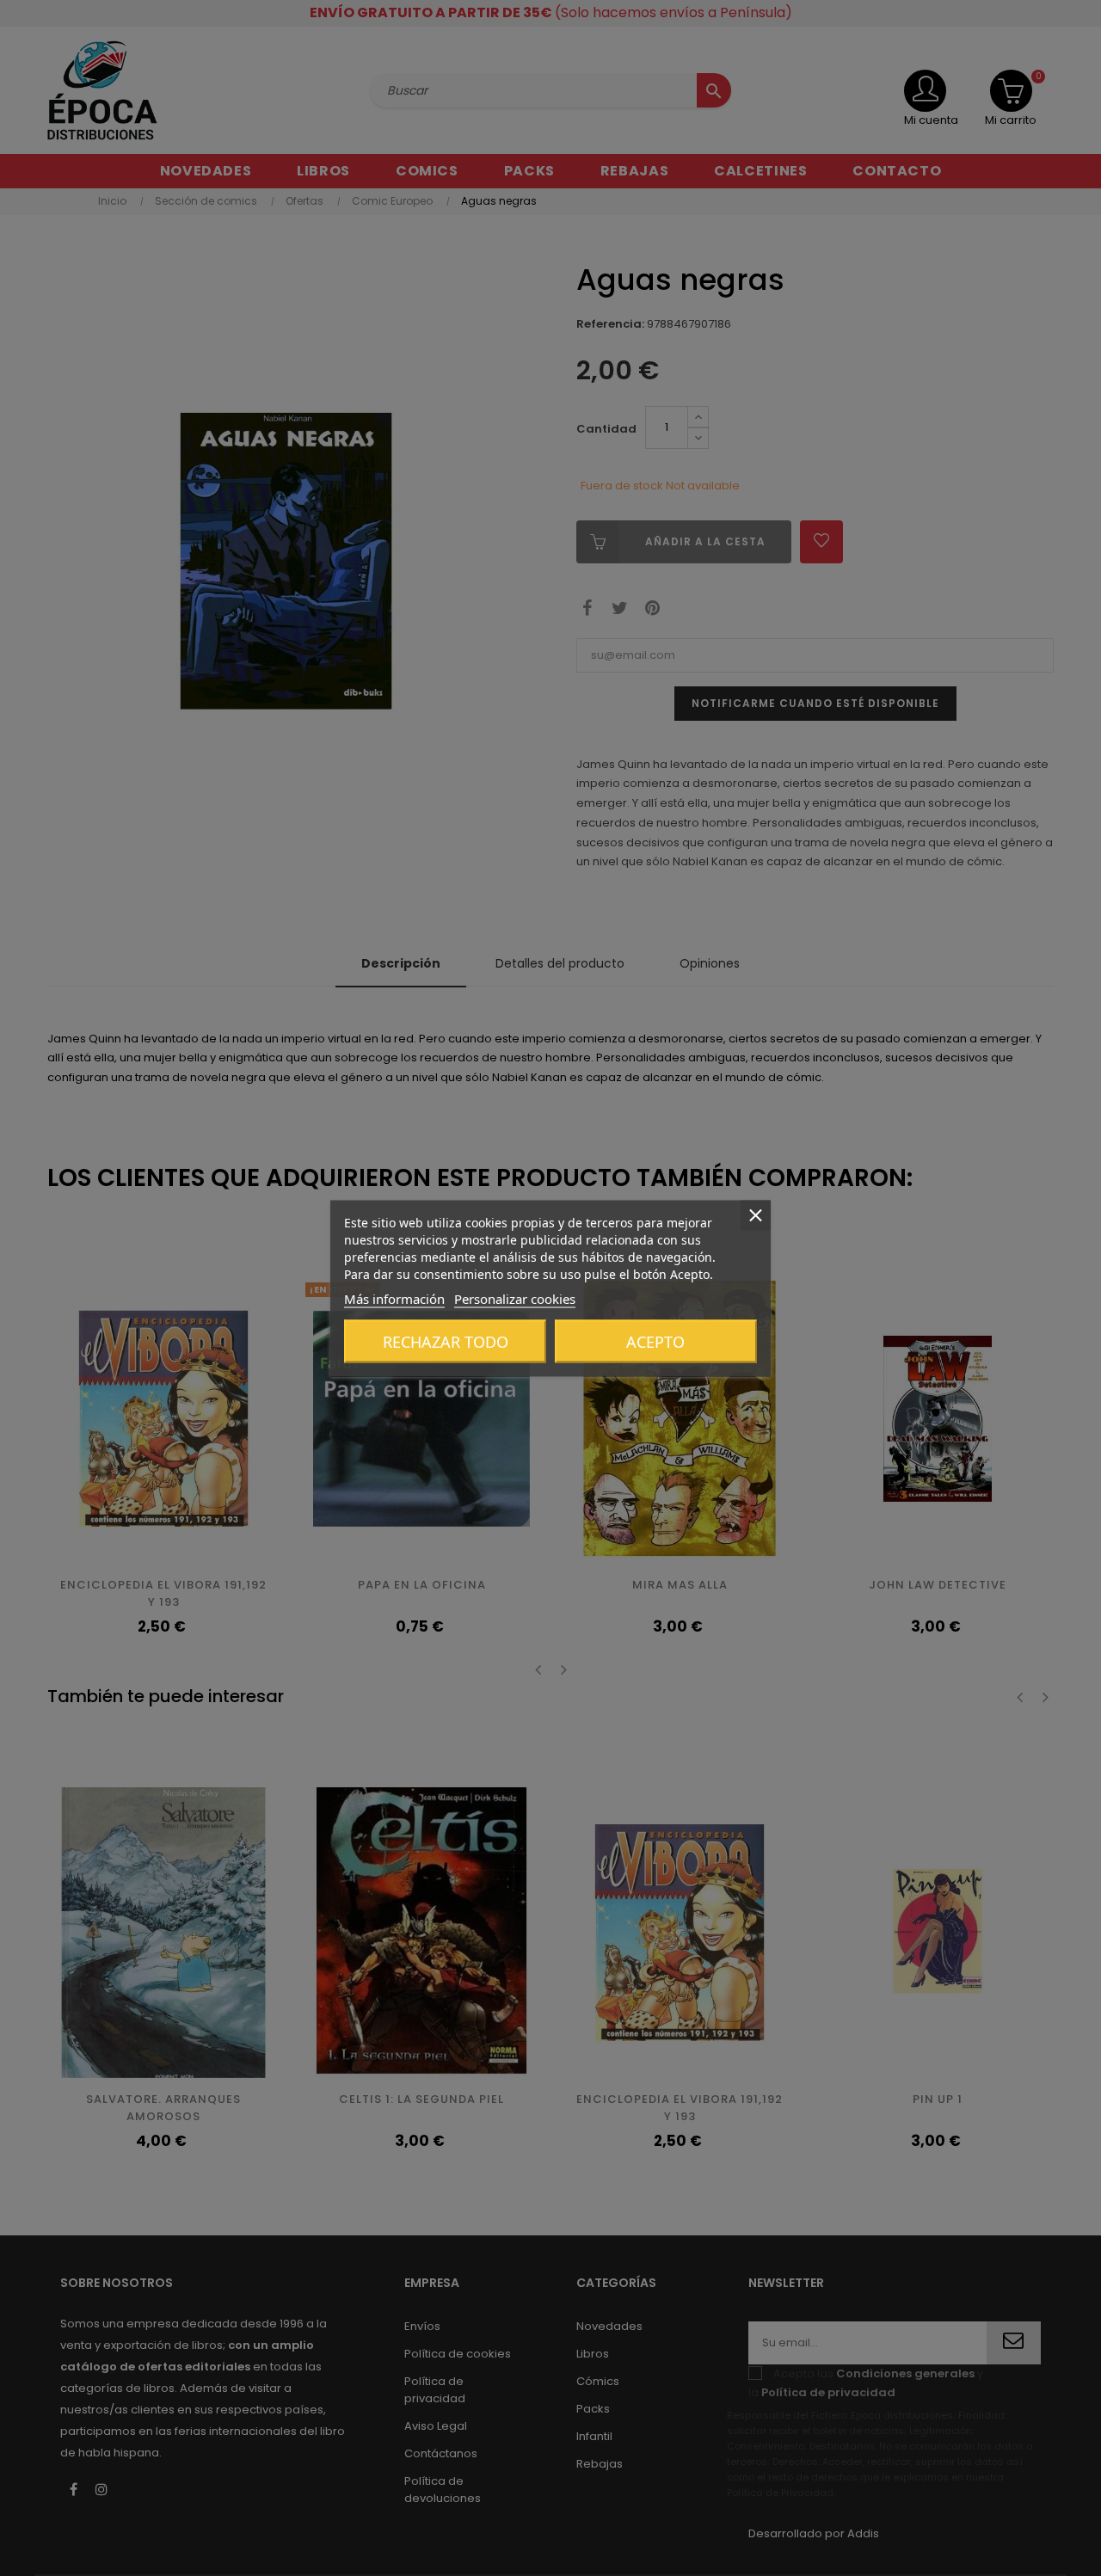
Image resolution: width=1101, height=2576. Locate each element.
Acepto (655, 1341)
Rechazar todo (446, 1341)
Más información (394, 1298)
